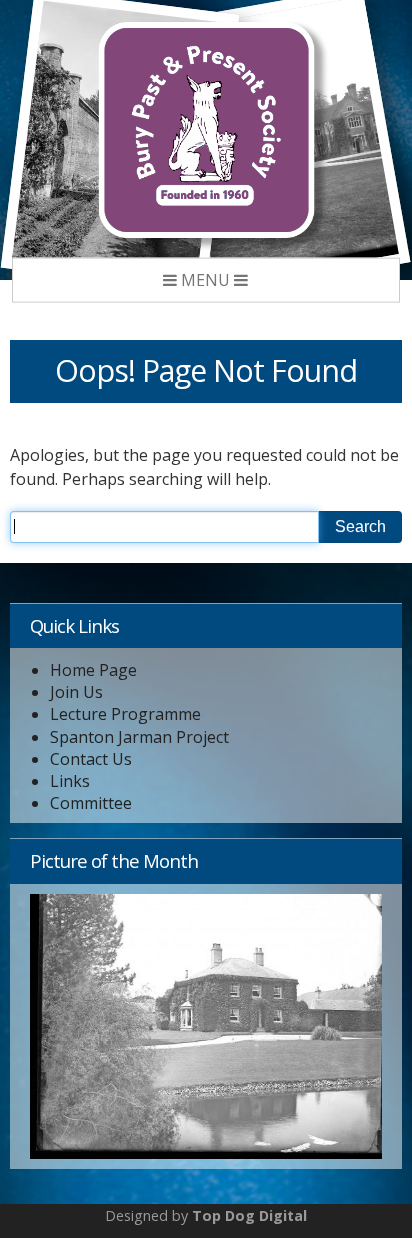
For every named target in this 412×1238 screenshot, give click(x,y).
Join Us (76, 692)
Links (70, 781)
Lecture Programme (125, 714)
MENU (205, 279)
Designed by (206, 1215)
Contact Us (91, 759)
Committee (91, 803)
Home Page (93, 670)
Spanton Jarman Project (139, 737)
